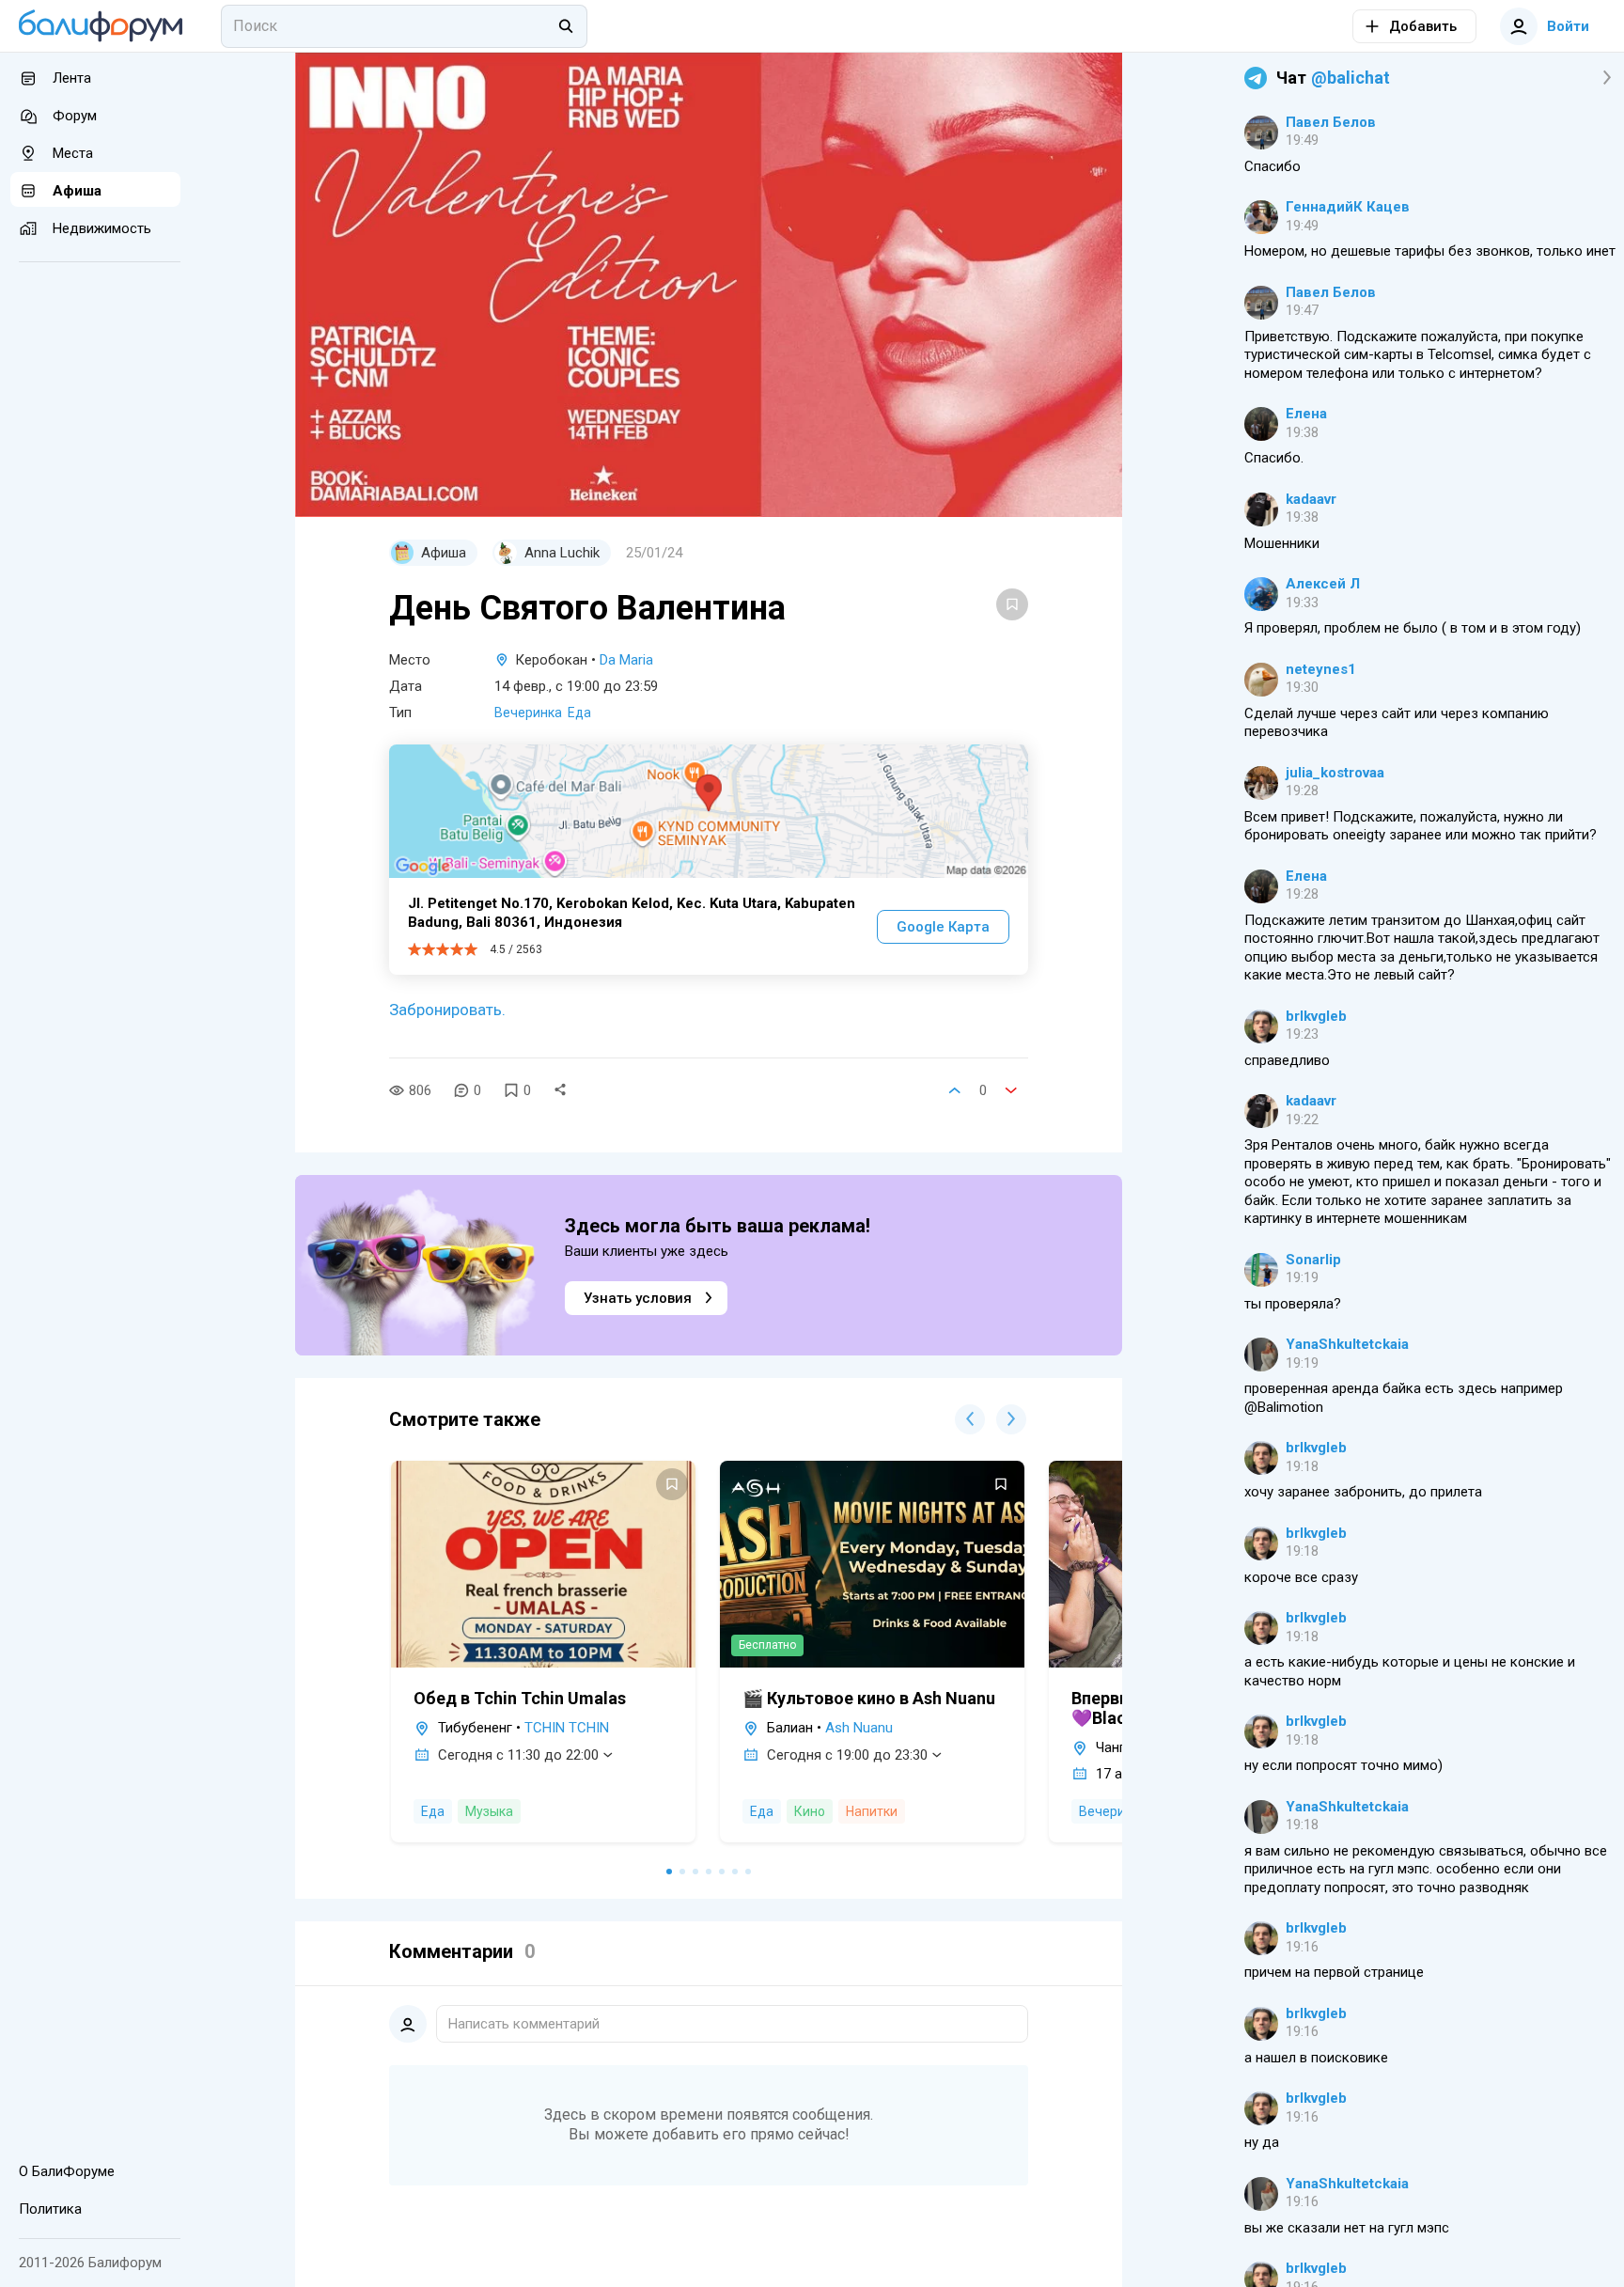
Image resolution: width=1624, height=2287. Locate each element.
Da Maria (626, 660)
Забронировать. (447, 1010)
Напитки (872, 1811)
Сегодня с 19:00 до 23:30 (847, 1755)
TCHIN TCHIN (567, 1728)
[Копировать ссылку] (560, 1090)
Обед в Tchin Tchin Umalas (520, 1698)
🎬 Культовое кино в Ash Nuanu (869, 1698)
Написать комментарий (524, 2024)
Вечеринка (528, 713)
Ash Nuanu (859, 1728)
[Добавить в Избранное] (1012, 604)
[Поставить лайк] (955, 1090)
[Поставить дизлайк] (1011, 1090)
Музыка (489, 1811)
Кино (810, 1811)
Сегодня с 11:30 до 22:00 (518, 1755)
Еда (579, 713)
